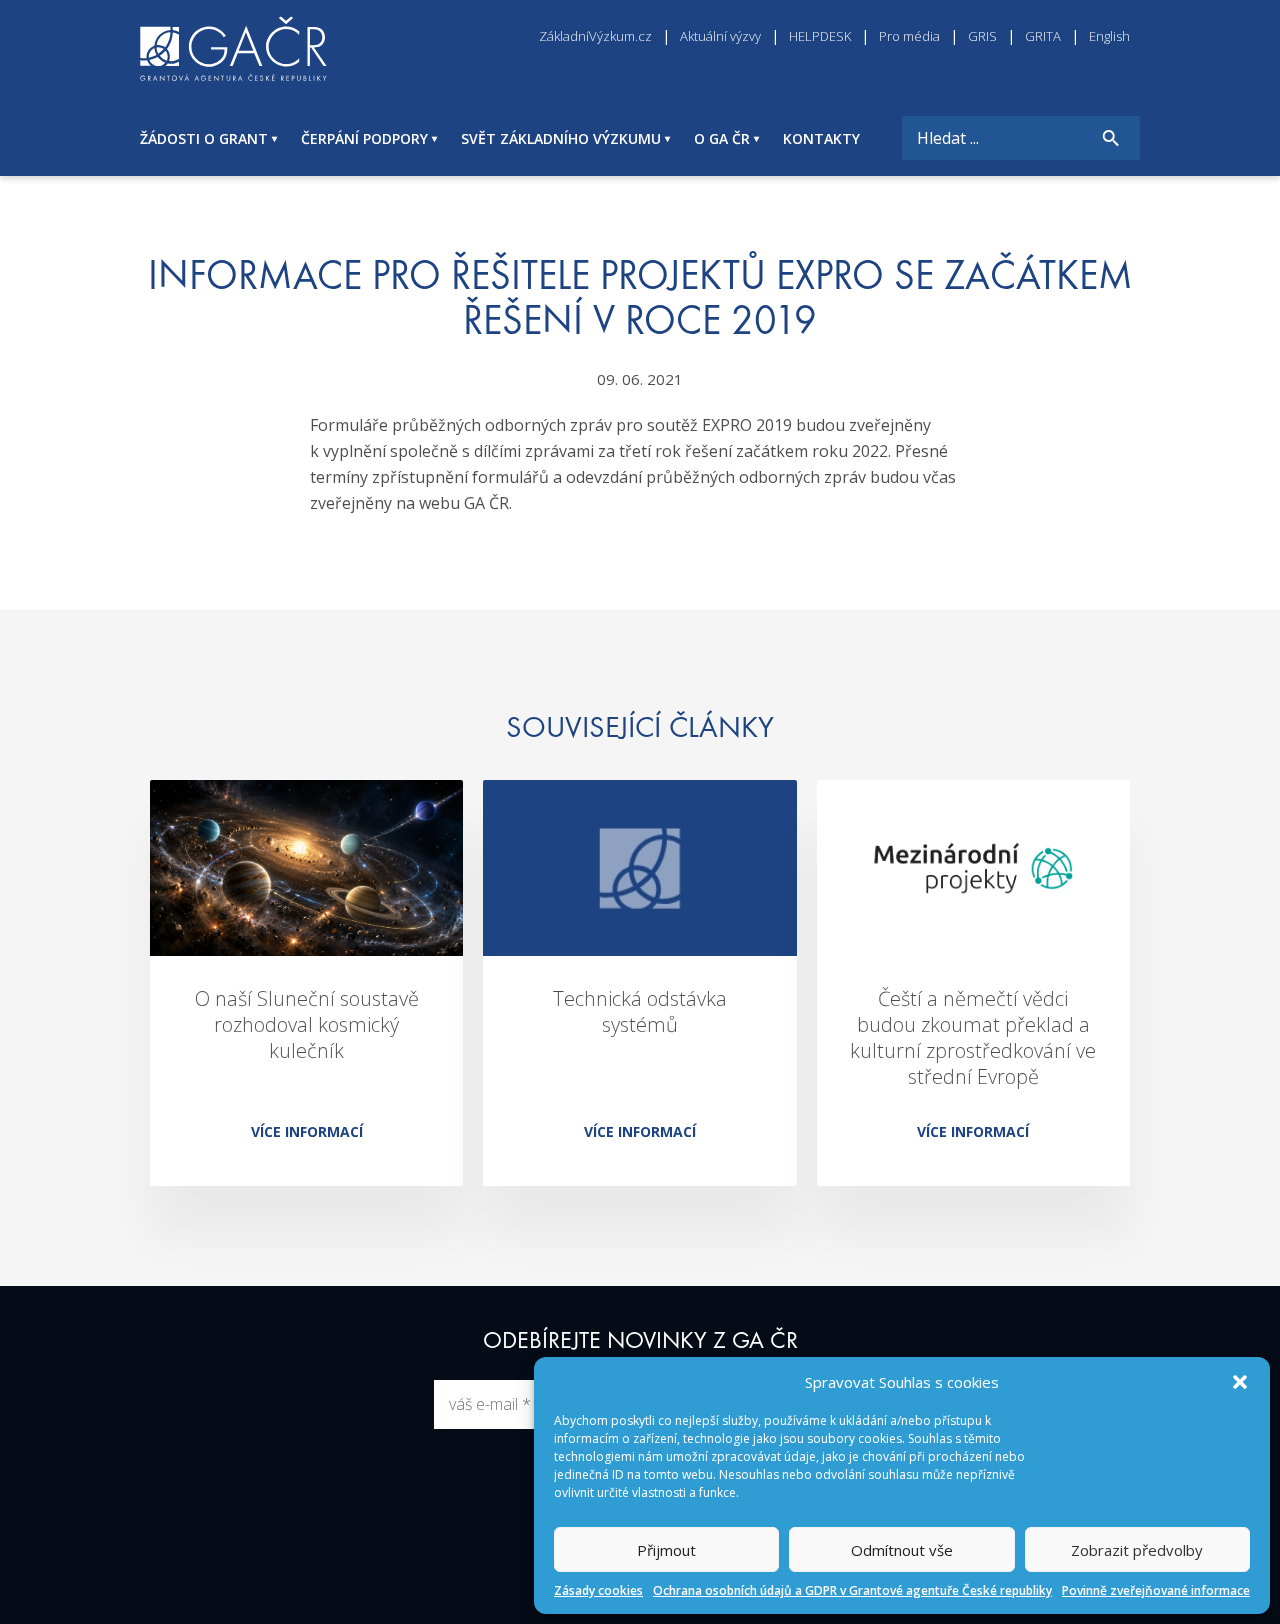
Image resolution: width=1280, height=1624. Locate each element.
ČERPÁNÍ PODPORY (364, 138)
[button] (1240, 1382)
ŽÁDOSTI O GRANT (204, 138)
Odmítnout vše (902, 1550)
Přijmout (666, 1550)
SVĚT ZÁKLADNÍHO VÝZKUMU (561, 138)
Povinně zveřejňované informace (1156, 1590)
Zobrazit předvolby (1137, 1550)
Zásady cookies (598, 1590)
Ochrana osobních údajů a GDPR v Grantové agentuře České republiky (852, 1590)
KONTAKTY (821, 138)
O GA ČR (722, 138)
